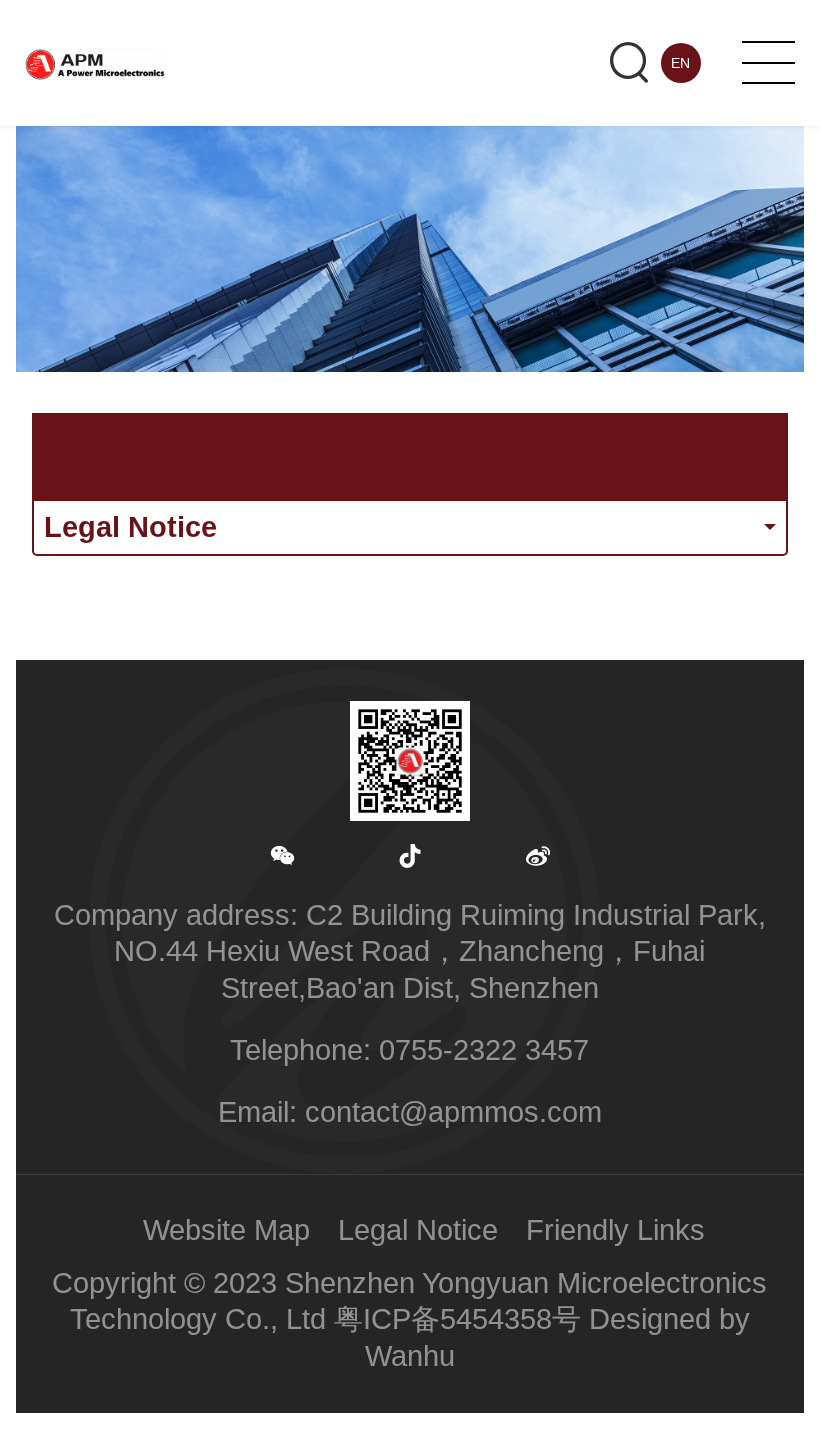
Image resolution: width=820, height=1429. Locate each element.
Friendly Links (615, 1230)
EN (680, 63)
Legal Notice (418, 1230)
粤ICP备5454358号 (457, 1319)
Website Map (226, 1230)
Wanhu (410, 1356)
